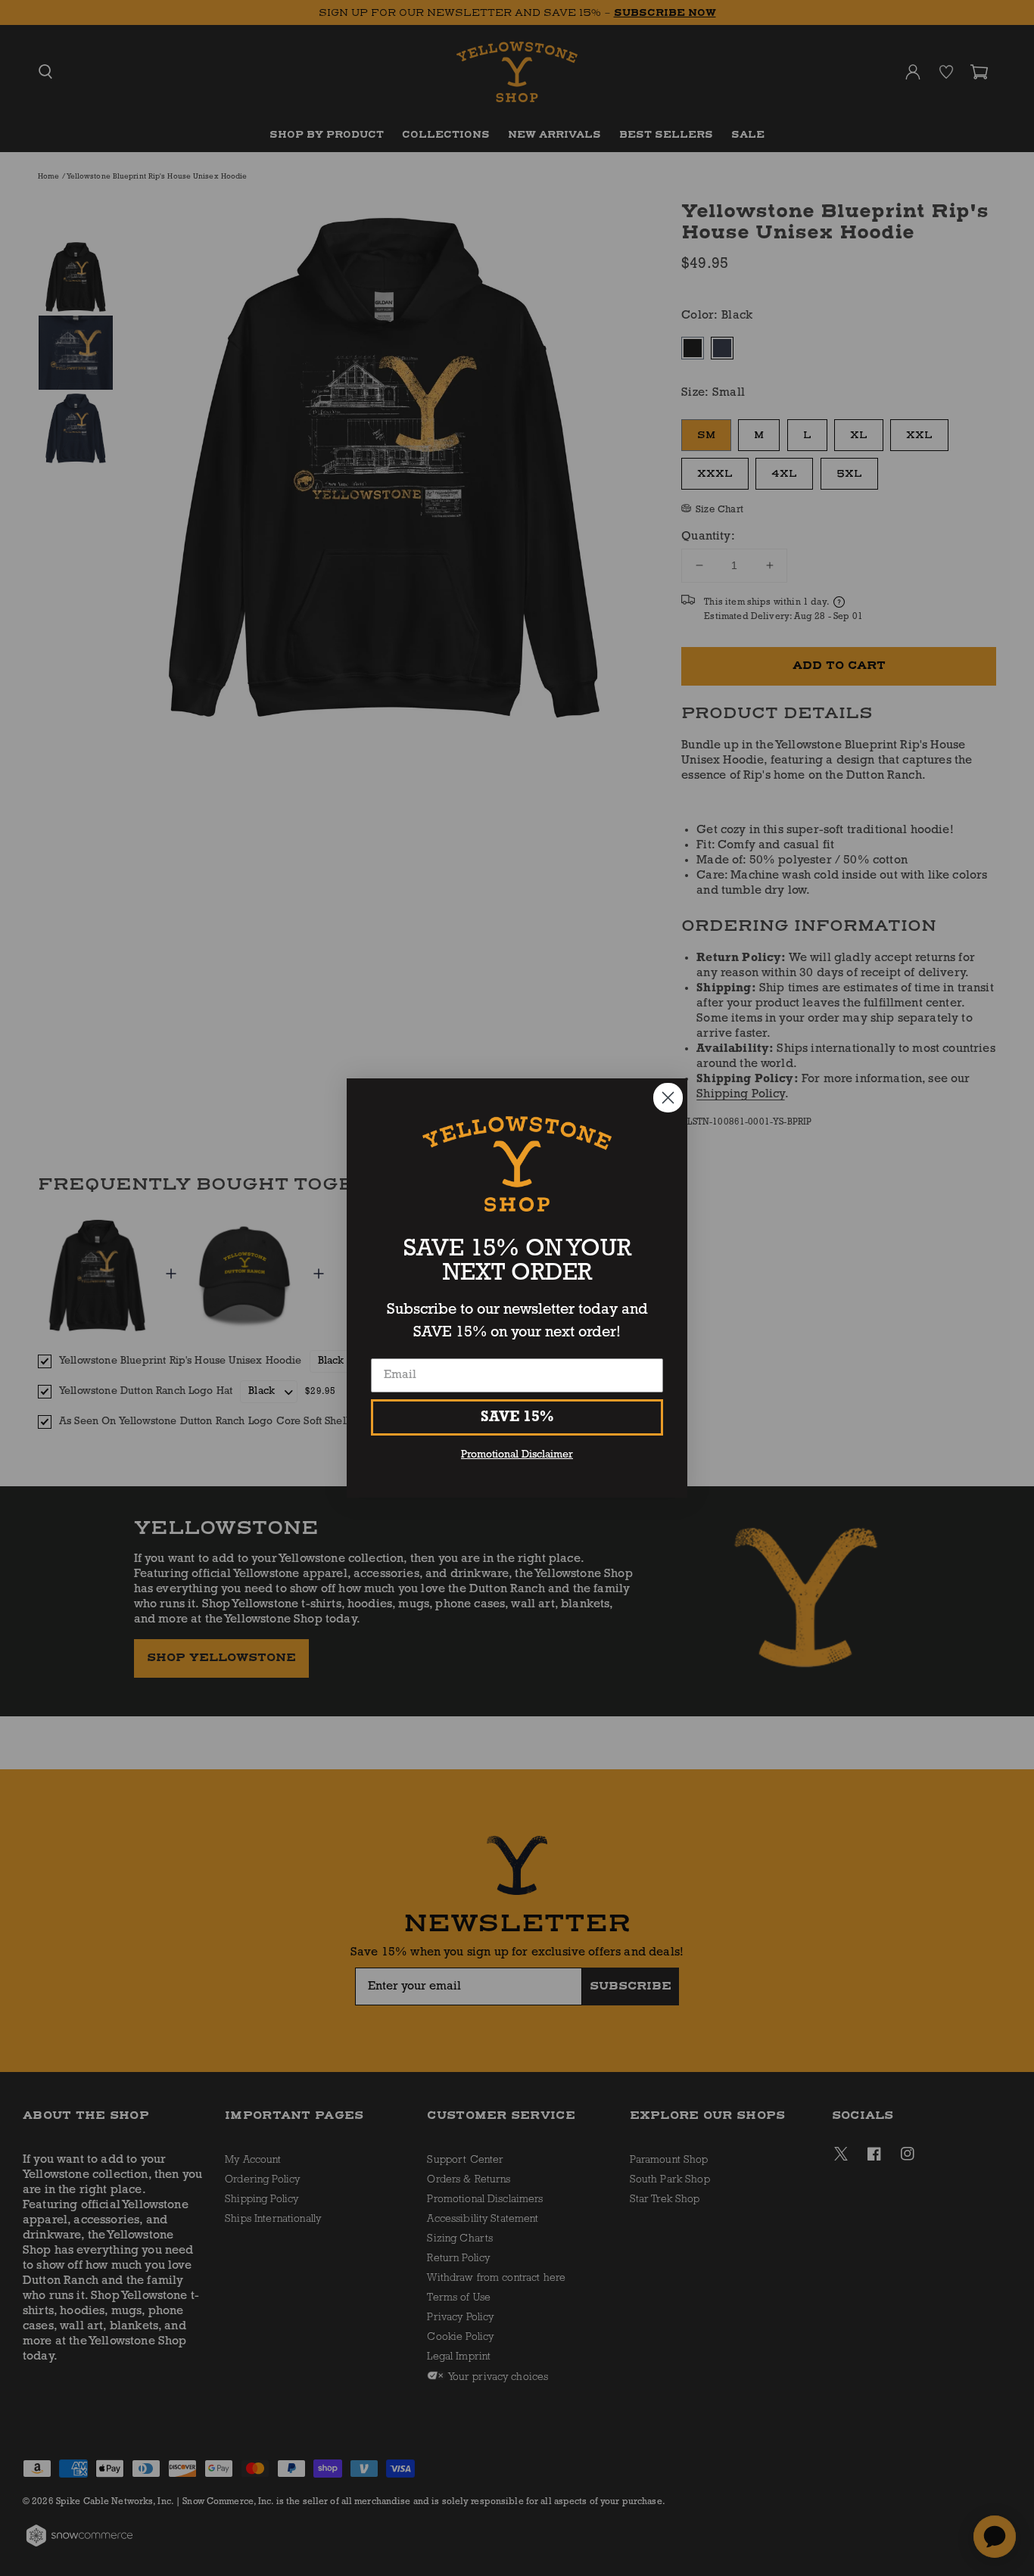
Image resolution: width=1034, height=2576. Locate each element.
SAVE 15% (517, 1417)
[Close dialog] (668, 1098)
